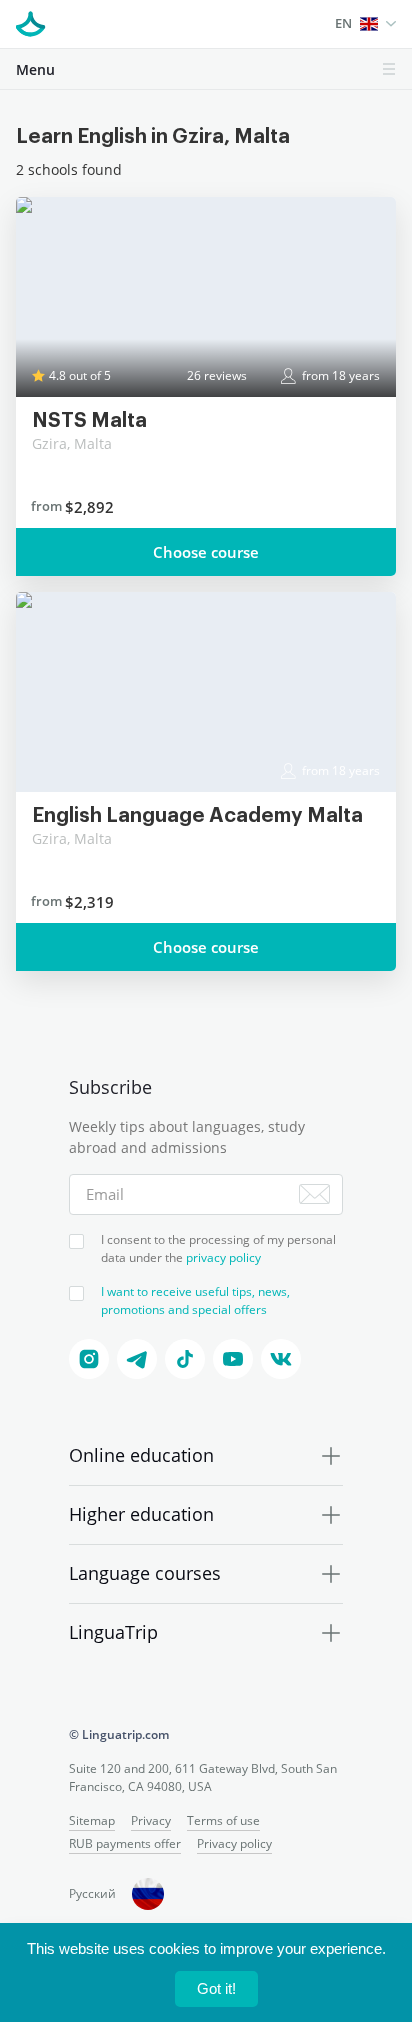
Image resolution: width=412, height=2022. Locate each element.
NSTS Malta (89, 421)
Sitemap (92, 1820)
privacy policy (223, 1257)
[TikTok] (185, 1359)
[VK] (281, 1359)
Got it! (216, 1988)
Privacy (151, 1820)
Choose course (206, 552)
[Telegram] (137, 1359)
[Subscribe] (314, 1194)
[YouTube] (233, 1359)
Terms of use (223, 1820)
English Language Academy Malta (197, 816)
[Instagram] (89, 1359)
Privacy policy (234, 1843)
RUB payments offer (125, 1843)
